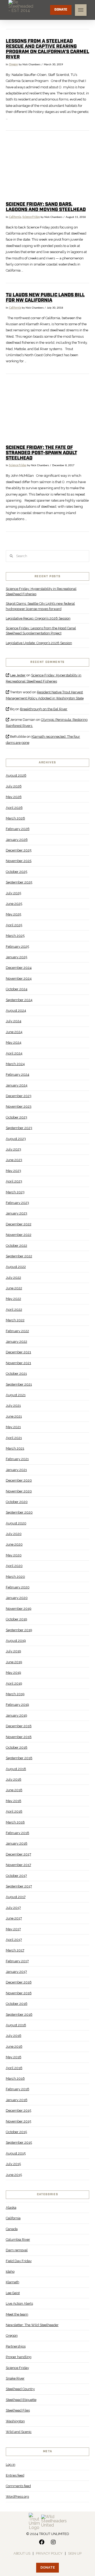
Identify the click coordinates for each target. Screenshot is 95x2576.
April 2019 (14, 1683)
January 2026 (17, 840)
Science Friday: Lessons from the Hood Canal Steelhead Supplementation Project (41, 631)
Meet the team (17, 2314)
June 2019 (14, 1662)
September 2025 (19, 882)
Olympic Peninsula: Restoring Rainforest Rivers (47, 723)
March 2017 (15, 1950)
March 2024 (15, 1064)
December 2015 (18, 2110)
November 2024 (19, 978)
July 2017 (13, 1908)
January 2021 (16, 1470)
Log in (11, 2465)
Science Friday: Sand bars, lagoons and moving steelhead (46, 207)
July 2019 (13, 1651)
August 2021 (16, 1395)
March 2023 (15, 1192)
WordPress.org (17, 2497)
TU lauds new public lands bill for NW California (45, 298)
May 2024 (14, 1042)
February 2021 (17, 1459)
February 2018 (18, 1833)
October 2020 (17, 1502)
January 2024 (17, 1085)
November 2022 (19, 1235)
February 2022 (17, 1331)
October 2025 (16, 872)
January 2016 (17, 2100)
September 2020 (19, 1512)
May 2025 (13, 914)
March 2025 (15, 936)
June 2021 (14, 1416)
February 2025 (17, 946)
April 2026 (14, 808)
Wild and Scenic (19, 2432)
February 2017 (17, 1961)
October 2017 (16, 1876)
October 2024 (17, 989)
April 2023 (14, 1181)
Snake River (15, 2378)
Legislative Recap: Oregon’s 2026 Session (38, 618)
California (15, 217)
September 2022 (19, 1256)
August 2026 (16, 775)
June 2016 (14, 2046)
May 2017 (13, 1929)
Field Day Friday (19, 2261)
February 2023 (17, 1203)
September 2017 (19, 1886)
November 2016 (19, 1993)
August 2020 (16, 1523)
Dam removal (17, 2250)
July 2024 (14, 1021)
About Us (22, 2553)
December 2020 (19, 1480)
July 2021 (13, 1406)
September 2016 (19, 2014)
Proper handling (19, 2357)
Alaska (11, 2208)
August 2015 (16, 2153)
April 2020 (14, 1566)
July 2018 (14, 1779)
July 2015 (13, 2164)
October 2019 (16, 1619)
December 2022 (19, 1224)
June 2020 (14, 1544)
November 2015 (18, 2121)
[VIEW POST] (48, 167)
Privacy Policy (49, 2553)
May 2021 (13, 1427)
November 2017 (18, 1865)
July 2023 (13, 1149)
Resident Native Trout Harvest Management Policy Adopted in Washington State (45, 695)
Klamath (13, 2282)
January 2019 (16, 1715)
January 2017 (16, 1972)
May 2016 (14, 2057)
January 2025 (16, 957)
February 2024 (18, 1074)
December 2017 (18, 1854)
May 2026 (14, 797)
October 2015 (16, 2132)
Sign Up (75, 2553)
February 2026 (18, 829)
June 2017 (14, 1918)
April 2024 (14, 1053)
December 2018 (19, 1726)
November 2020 (19, 1491)
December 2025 (19, 850)
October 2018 (17, 1747)
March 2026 (15, 818)
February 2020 (18, 1587)
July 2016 (14, 2036)
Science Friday (31, 217)
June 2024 (14, 1032)
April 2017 (14, 1940)
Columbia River (18, 2240)
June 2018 (14, 1790)
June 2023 (14, 1160)
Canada (12, 2229)
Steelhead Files (18, 2410)
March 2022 (15, 1320)
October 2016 (17, 2004)
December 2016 (19, 1982)
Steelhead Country (20, 2389)
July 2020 (14, 1534)
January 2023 (16, 1213)
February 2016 (18, 2089)
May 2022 (13, 1299)
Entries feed (15, 2475)
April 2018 (14, 1811)
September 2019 (19, 1630)
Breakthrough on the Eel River (44, 709)
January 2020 (17, 1598)
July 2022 (13, 1278)
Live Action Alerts (19, 2304)
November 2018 (19, 1737)
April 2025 (14, 925)
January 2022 (16, 1342)
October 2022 (16, 1246)
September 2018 (19, 1758)
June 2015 (14, 2175)
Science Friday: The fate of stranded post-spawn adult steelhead (41, 453)
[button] (81, 10)
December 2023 (19, 1096)
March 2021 (15, 1448)
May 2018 (14, 1801)
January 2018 (17, 1843)
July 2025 (13, 893)
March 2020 (15, 1577)
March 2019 (15, 1694)
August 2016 (16, 2025)
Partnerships (16, 2346)
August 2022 (16, 1267)
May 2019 (13, 1673)
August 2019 (16, 1641)
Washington (15, 2421)
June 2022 (14, 1288)
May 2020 (14, 1555)
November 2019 (19, 1609)
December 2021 (18, 1352)
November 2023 (19, 1106)
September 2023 (19, 1128)
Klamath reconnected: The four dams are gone (43, 740)
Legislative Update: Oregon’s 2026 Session (39, 643)
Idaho (10, 2272)
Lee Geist (13, 2293)
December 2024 (19, 968)
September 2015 (19, 2142)
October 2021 (16, 1374)
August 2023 (16, 1139)
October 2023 (16, 1117)
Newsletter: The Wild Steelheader (32, 2325)
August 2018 (16, 1769)
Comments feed (18, 2486)
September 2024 (19, 1000)
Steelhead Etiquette (21, 2400)
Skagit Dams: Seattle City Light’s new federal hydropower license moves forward (40, 606)
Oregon (13, 65)
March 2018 (15, 1822)
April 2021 (14, 1438)
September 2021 (19, 1384)
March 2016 (15, 2078)
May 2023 (13, 1171)
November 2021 (18, 1363)
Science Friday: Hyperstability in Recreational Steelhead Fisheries (41, 591)
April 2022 (14, 1310)
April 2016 (14, 2068)
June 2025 (14, 904)
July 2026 (14, 786)
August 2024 (16, 1010)
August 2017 (16, 1897)
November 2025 (19, 861)
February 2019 (17, 1705)
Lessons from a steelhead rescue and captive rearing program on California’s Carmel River (47, 49)
